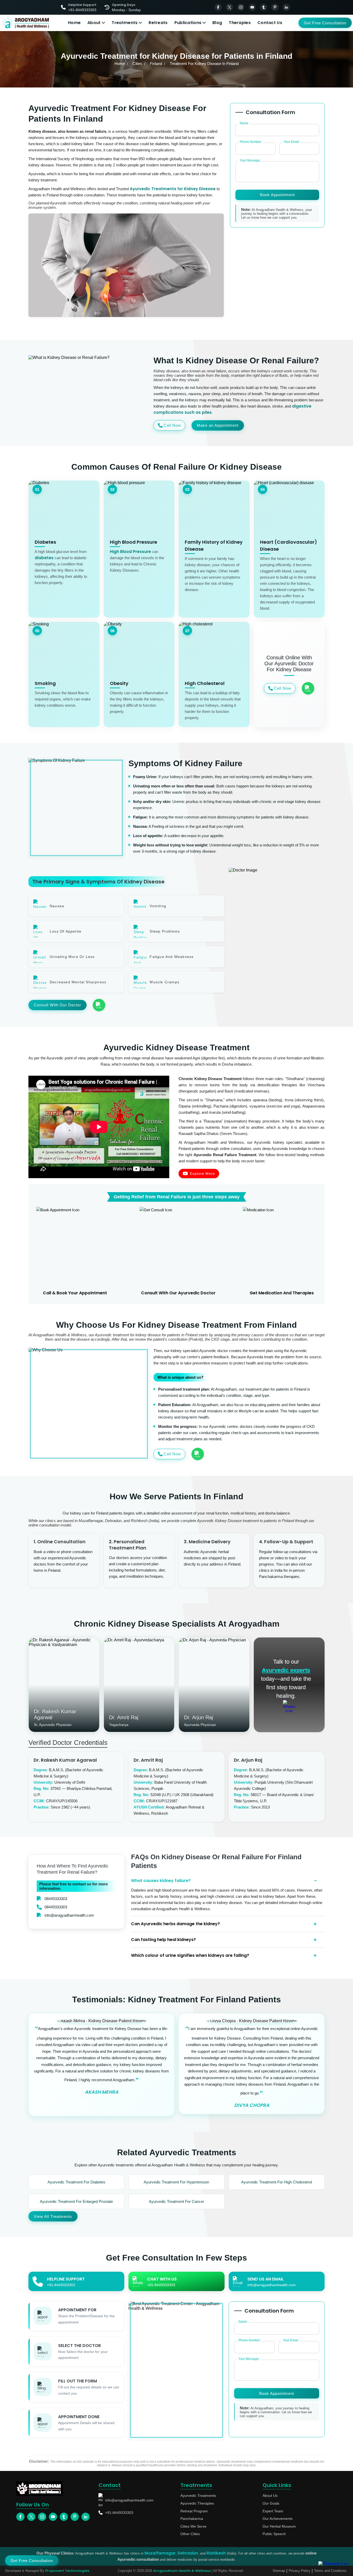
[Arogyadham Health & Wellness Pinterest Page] (275, 7)
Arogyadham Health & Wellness (182, 2571)
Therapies (240, 23)
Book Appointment (277, 195)
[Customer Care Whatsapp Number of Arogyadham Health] (289, 1706)
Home (74, 23)
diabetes (44, 558)
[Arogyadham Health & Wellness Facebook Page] (218, 7)
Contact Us (270, 23)
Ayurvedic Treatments (198, 2496)
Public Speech (274, 2534)
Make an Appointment (218, 425)
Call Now (172, 425)
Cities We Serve (193, 2526)
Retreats (158, 23)
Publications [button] (188, 23)
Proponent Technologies (67, 2571)
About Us (270, 2496)
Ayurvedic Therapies (197, 2503)
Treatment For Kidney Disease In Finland (204, 64)
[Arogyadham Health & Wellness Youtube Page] (252, 7)
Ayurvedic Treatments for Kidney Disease (173, 189)
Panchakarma (192, 2519)
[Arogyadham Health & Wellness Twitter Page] (229, 7)
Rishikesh (216, 2553)
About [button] (94, 23)
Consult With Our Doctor (57, 1005)
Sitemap (279, 2571)
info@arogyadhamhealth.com (69, 1915)
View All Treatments (53, 2216)
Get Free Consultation (325, 23)
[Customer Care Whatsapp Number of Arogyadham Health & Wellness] (308, 688)
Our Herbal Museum (279, 2526)
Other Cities (190, 2534)
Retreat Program (194, 2511)
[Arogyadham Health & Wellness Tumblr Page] (264, 7)
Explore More (202, 1173)
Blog (217, 23)
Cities (137, 64)
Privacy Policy (300, 2571)
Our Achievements (278, 2519)
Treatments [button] (125, 23)
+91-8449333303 (119, 2513)
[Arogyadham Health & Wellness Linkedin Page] (286, 7)
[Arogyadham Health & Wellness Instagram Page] (241, 7)
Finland (156, 64)
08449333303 (56, 1899)
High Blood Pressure (130, 552)
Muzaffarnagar (160, 2553)
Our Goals (271, 2503)
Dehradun (188, 2553)
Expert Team (273, 2511)
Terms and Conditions (330, 2571)
